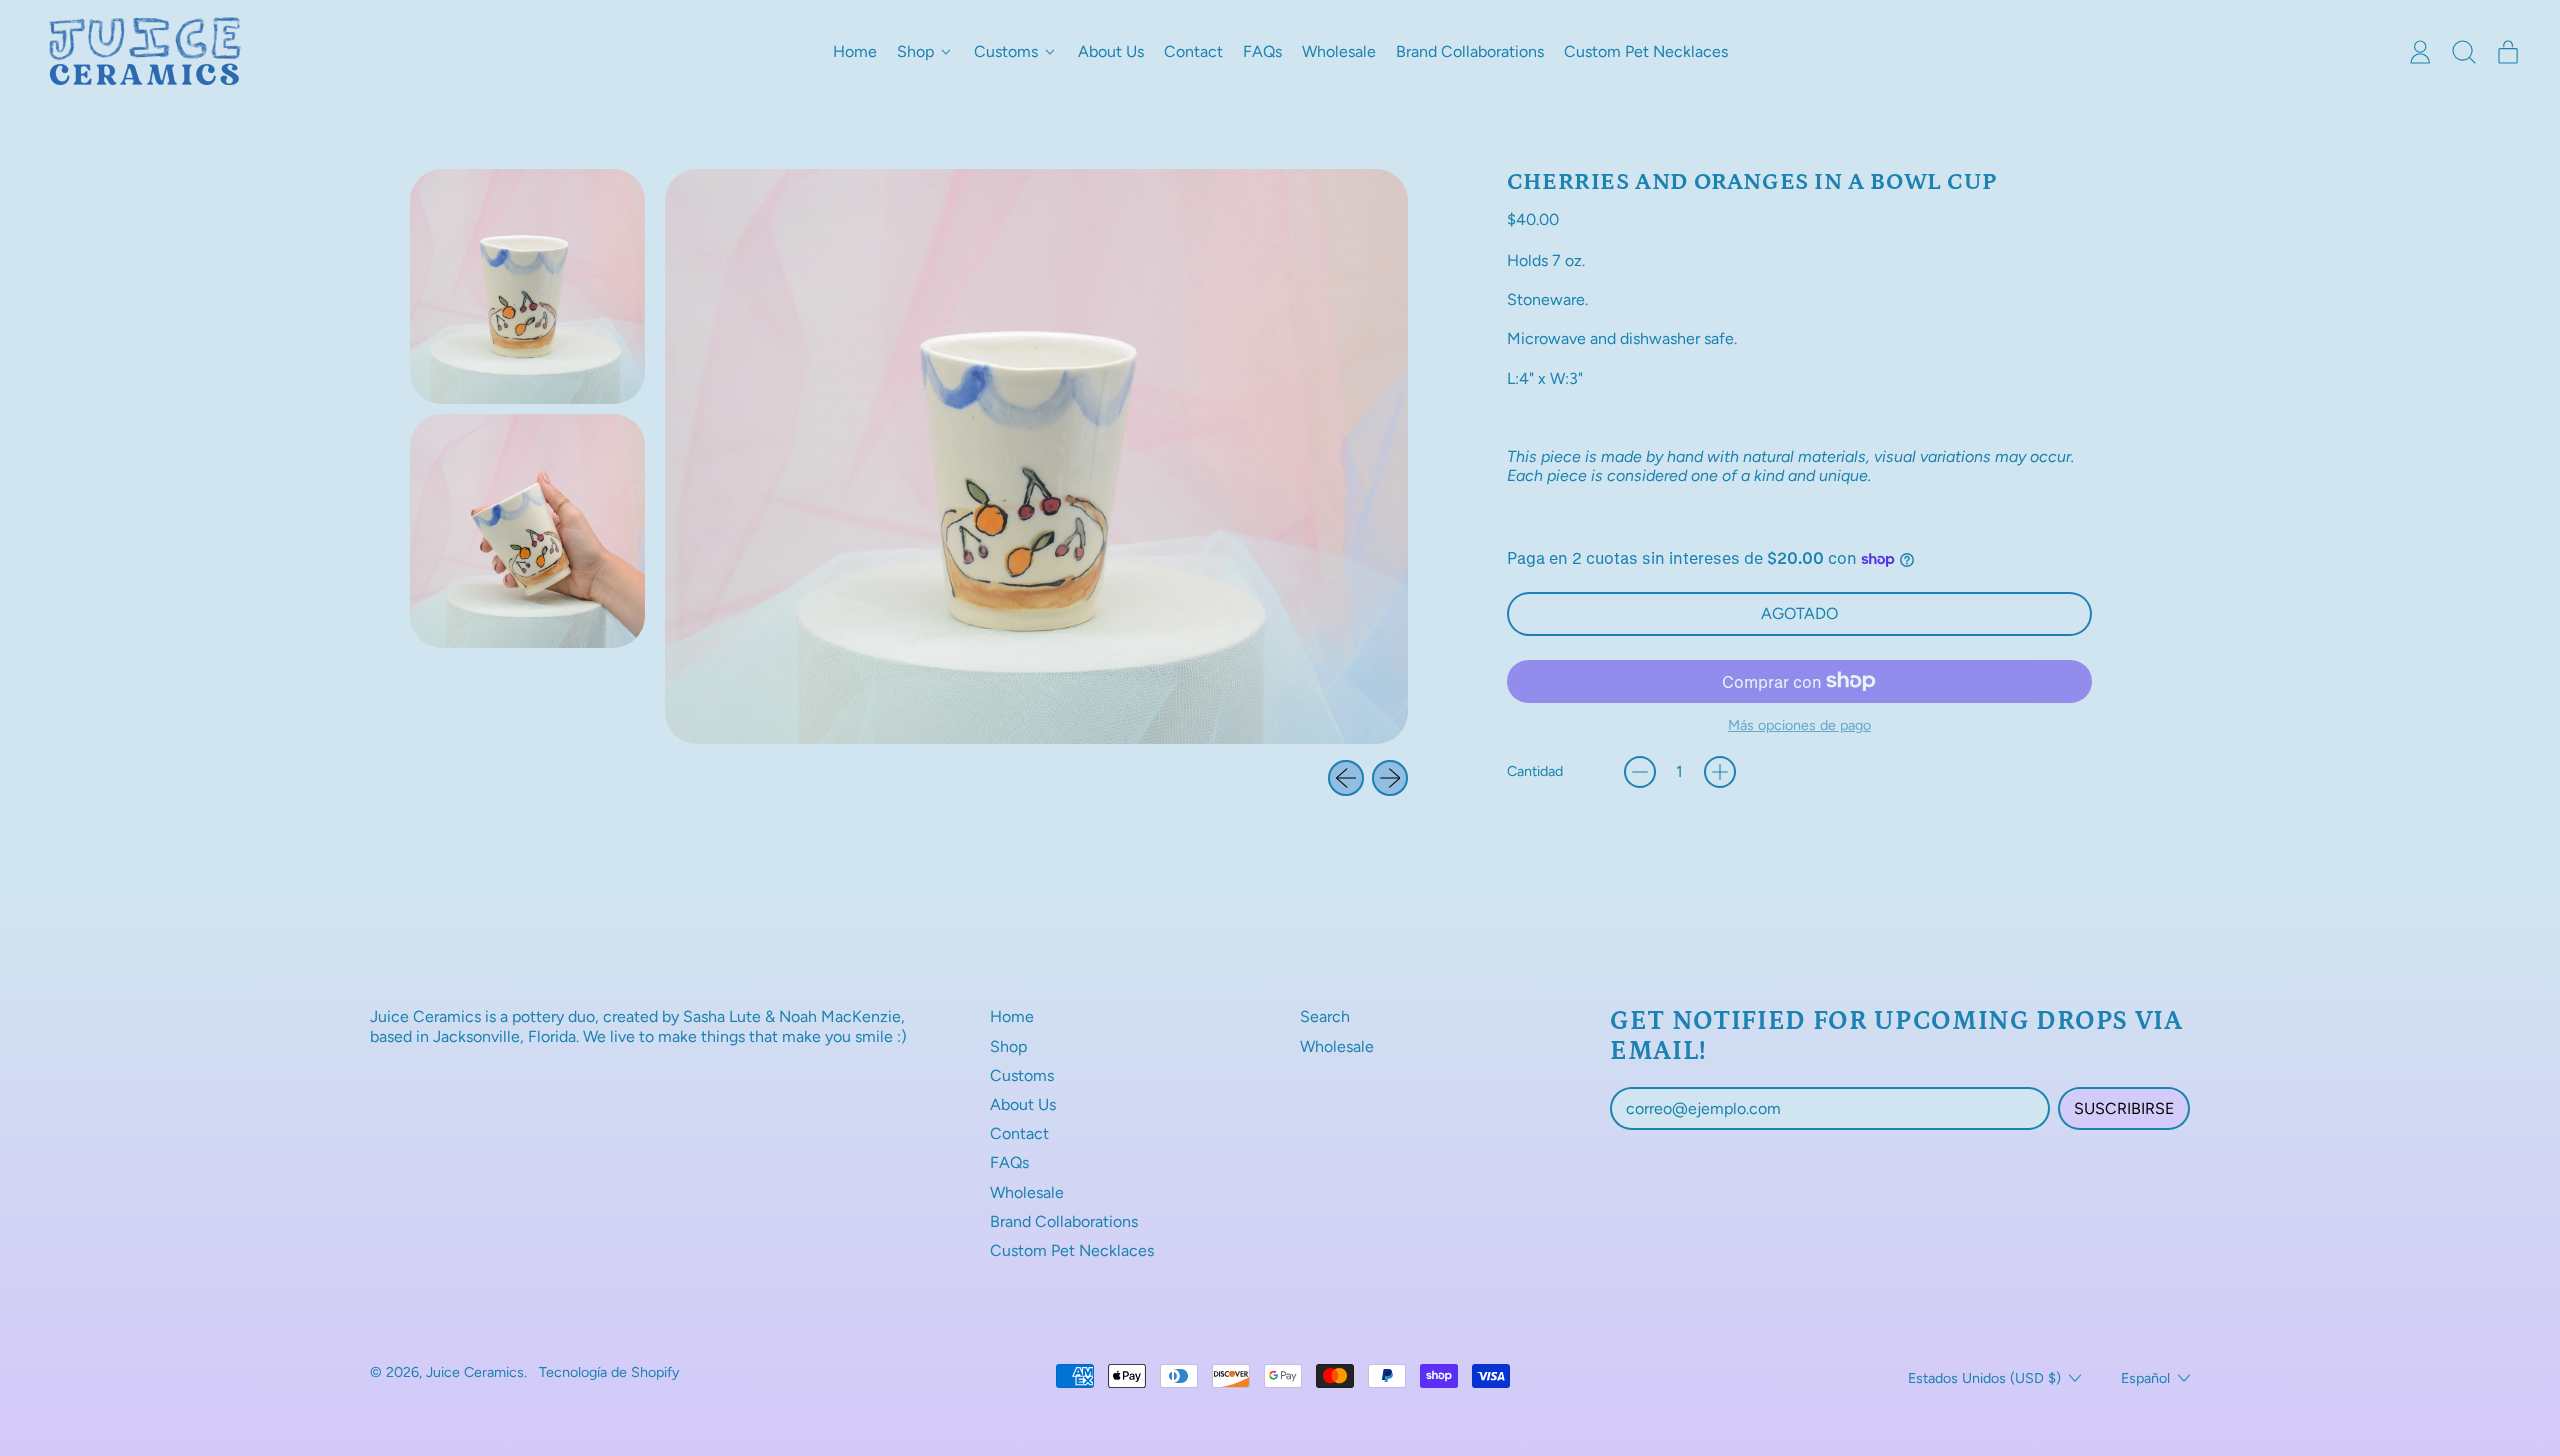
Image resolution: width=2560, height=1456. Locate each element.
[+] (1720, 772)
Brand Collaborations (1470, 51)
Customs (1022, 1075)
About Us (1111, 51)
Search (1325, 1016)
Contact (1193, 51)
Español (2145, 1378)
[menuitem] (527, 286)
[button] (2464, 52)
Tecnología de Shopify (609, 1372)
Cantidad (1535, 771)
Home (855, 51)
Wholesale (1339, 51)
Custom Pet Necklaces (1646, 51)
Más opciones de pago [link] (1799, 725)
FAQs (1262, 51)
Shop (1008, 1046)
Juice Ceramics (475, 1372)
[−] (1640, 772)
